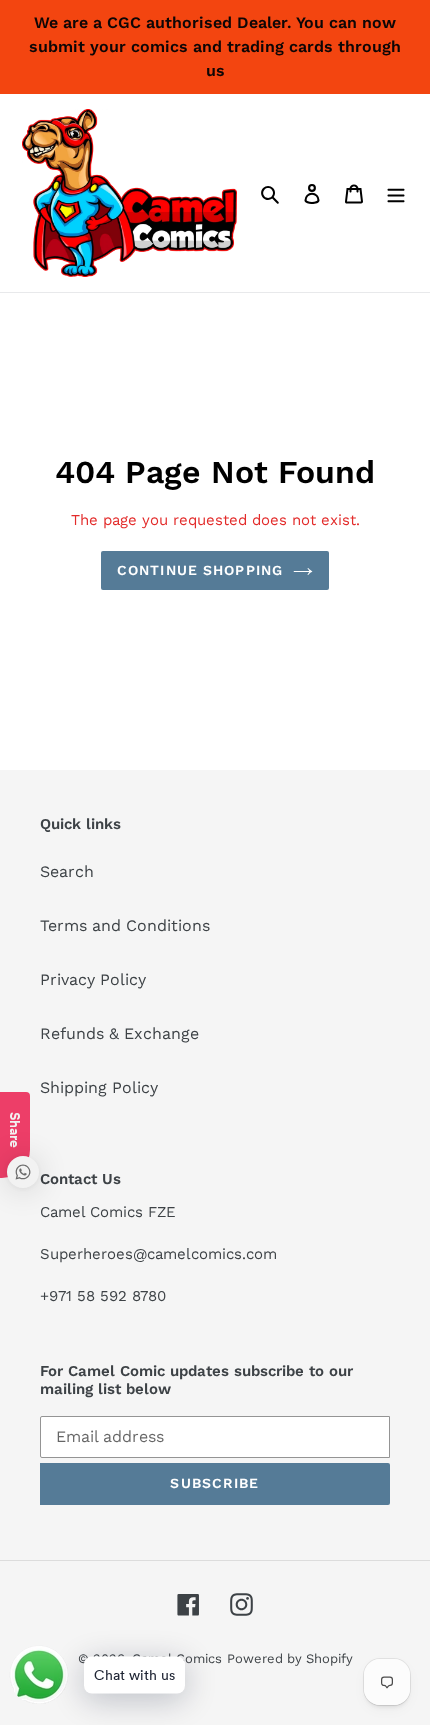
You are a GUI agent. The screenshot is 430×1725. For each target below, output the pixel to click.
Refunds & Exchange (119, 1033)
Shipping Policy (99, 1087)
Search (67, 871)
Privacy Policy (93, 979)
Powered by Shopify (290, 1658)
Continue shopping (200, 570)
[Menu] (396, 193)
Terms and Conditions (125, 925)
